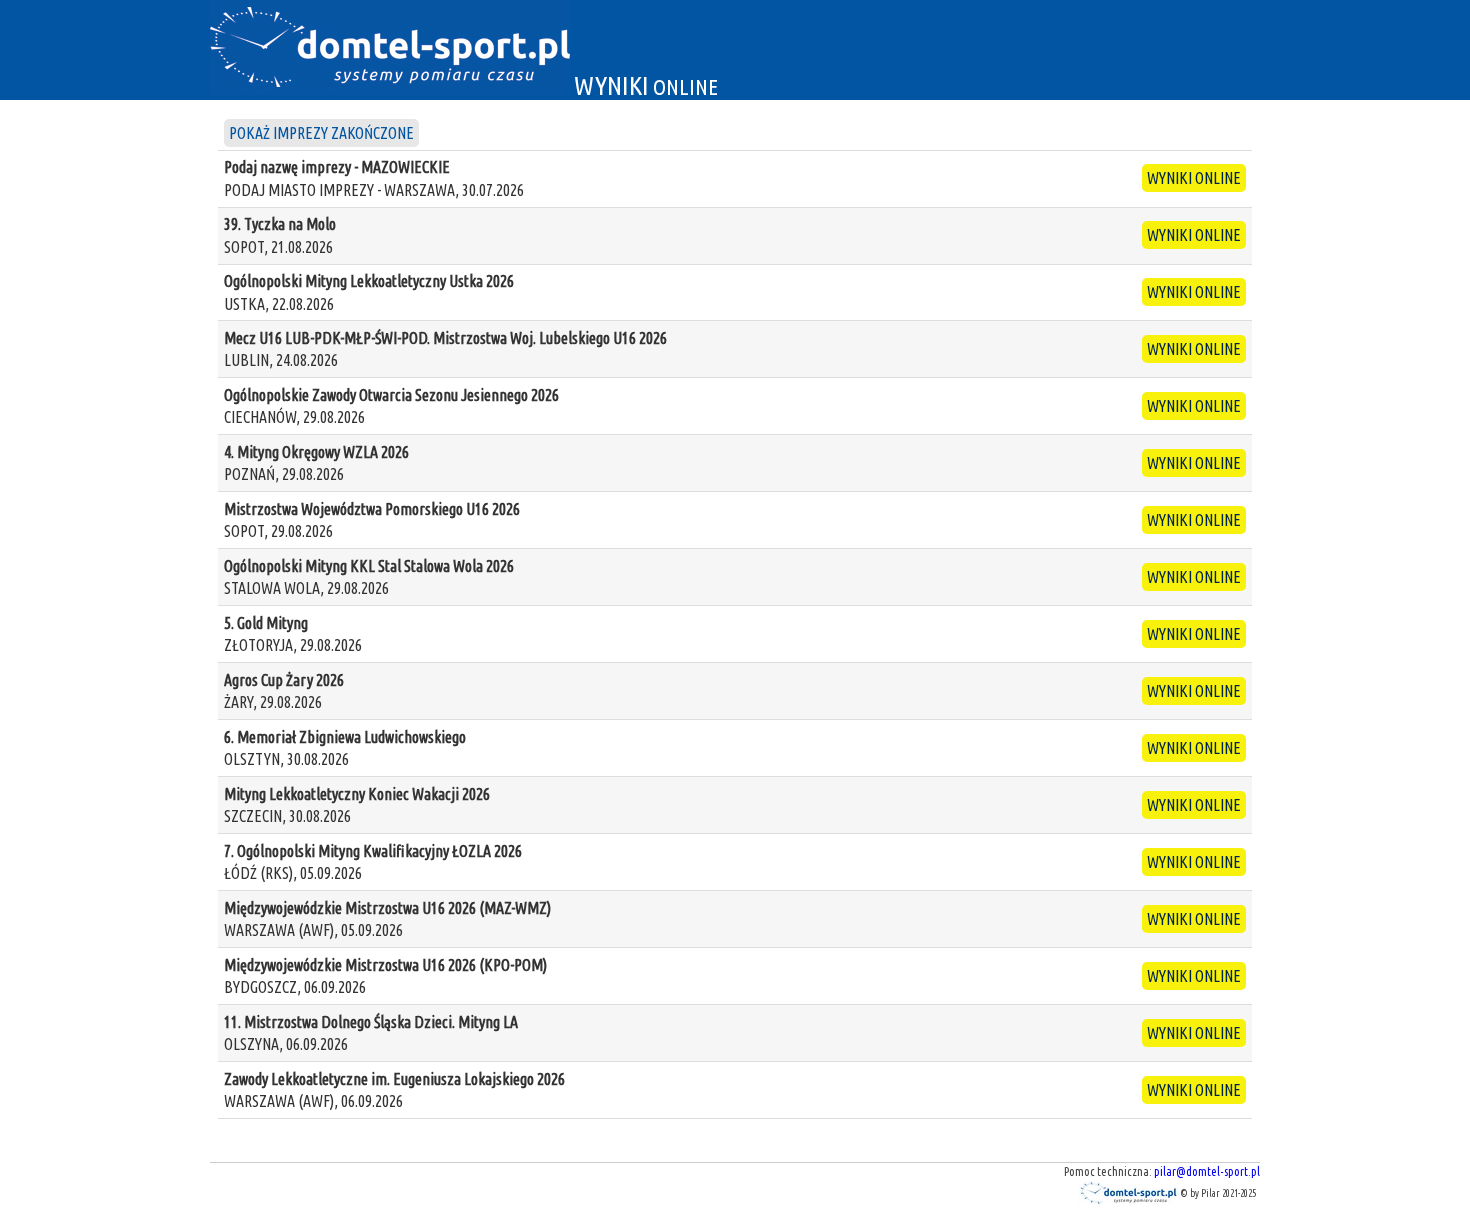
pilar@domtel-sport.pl (1207, 1171)
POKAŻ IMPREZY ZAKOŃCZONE (321, 133)
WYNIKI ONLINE (1194, 178)
